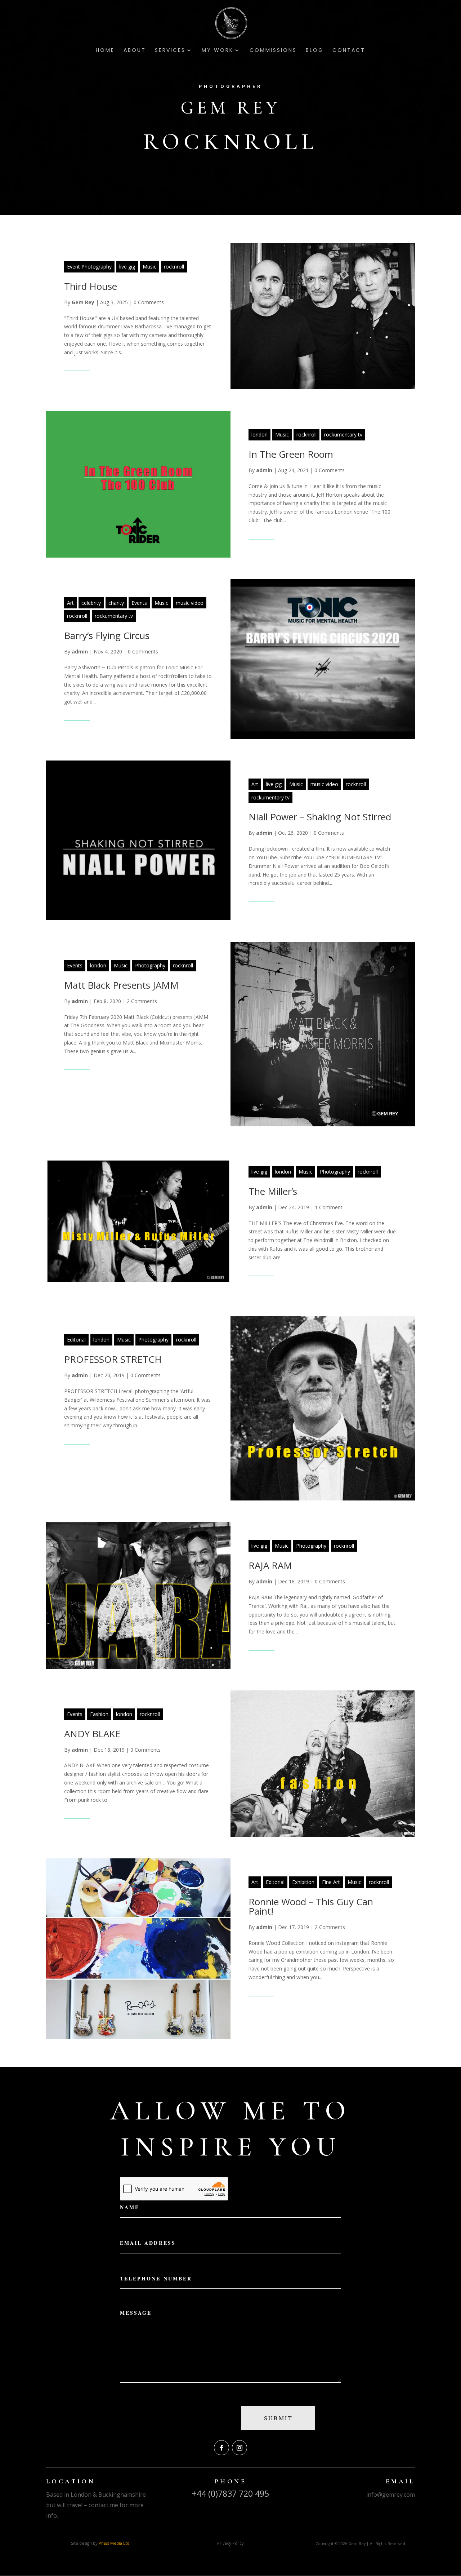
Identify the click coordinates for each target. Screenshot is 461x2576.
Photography (150, 965)
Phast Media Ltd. (115, 2543)
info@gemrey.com (391, 2495)
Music (149, 267)
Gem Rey (83, 302)
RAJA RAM (270, 1565)
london (259, 434)
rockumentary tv (343, 434)
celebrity (91, 603)
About (135, 51)
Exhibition (303, 1882)
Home (105, 51)
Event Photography (89, 267)
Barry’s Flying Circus (107, 635)
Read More (77, 366)
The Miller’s (273, 1191)
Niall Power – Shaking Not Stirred (320, 817)
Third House (91, 286)
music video (190, 603)
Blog (315, 51)
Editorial (76, 1340)
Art (70, 603)
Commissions (273, 51)
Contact (349, 51)
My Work (218, 51)
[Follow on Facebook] (221, 2448)
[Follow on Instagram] (240, 2448)
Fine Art (331, 1882)
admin (264, 470)
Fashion (99, 1714)
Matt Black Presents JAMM (121, 985)
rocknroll (174, 267)
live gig (127, 267)
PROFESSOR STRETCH (113, 1359)
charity (116, 603)
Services (170, 51)
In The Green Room (291, 454)
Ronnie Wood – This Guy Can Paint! (311, 1906)
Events (139, 603)
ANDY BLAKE (92, 1734)
